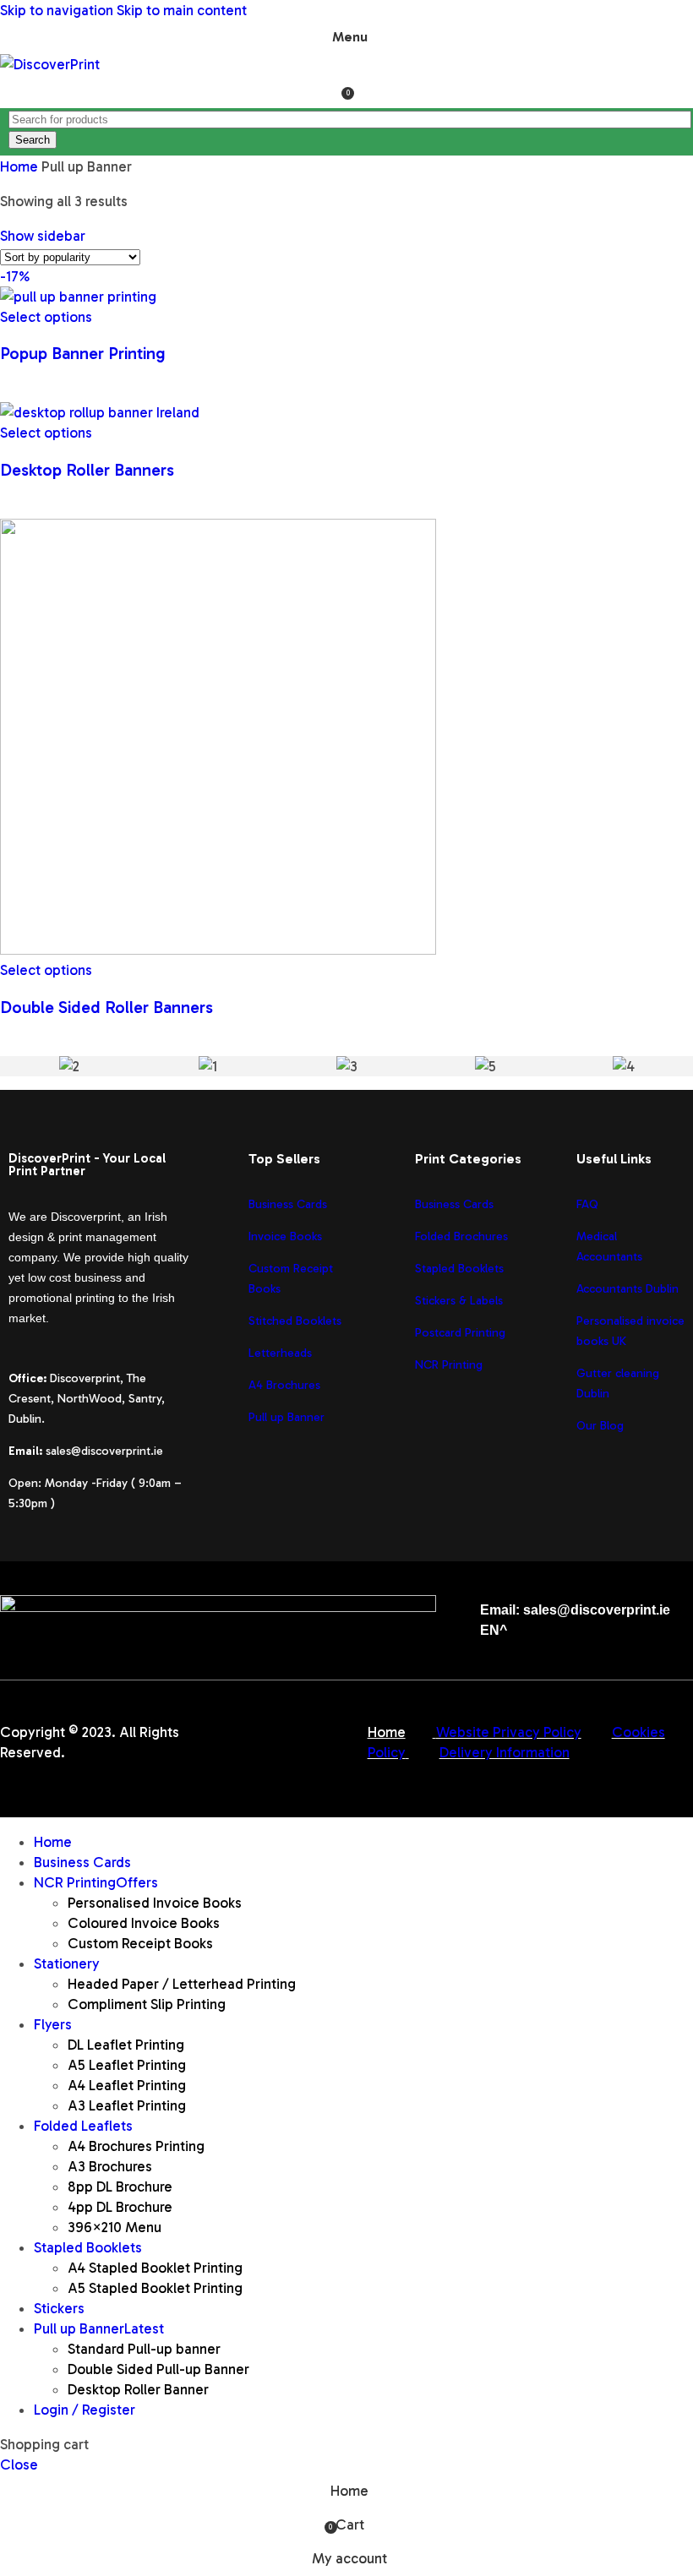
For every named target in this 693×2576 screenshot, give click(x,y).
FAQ (587, 1204)
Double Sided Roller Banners (106, 1007)
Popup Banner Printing (83, 353)
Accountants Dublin (628, 1289)
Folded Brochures (461, 1236)
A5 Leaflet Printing (127, 2065)
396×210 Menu (115, 2227)
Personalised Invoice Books (155, 1903)
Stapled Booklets (459, 1269)
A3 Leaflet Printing (127, 2105)
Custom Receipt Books (140, 1943)
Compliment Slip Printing (147, 2004)
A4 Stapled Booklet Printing (155, 2268)
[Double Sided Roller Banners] (218, 950)
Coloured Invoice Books (144, 1923)
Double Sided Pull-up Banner (158, 2369)
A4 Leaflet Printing (127, 2085)
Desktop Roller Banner (138, 2389)
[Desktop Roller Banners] (100, 412)
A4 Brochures (284, 1385)
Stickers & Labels (459, 1301)
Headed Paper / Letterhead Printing (182, 1984)
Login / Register (85, 2410)
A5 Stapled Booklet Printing (155, 2288)
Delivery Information (505, 1752)
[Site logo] (50, 64)
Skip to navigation (58, 10)
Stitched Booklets (295, 1321)
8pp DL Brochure (120, 2187)
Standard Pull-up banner (144, 2349)
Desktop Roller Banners (87, 470)
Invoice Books (285, 1236)
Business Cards (288, 1204)
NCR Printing (450, 1365)
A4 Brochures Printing (136, 2146)
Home (21, 166)
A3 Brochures (110, 2166)
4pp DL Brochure (120, 2207)
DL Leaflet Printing (126, 2045)
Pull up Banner (286, 1417)
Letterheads (280, 1353)
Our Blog (600, 1426)
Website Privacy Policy (509, 1732)
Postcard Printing (460, 1333)
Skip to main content (182, 10)
